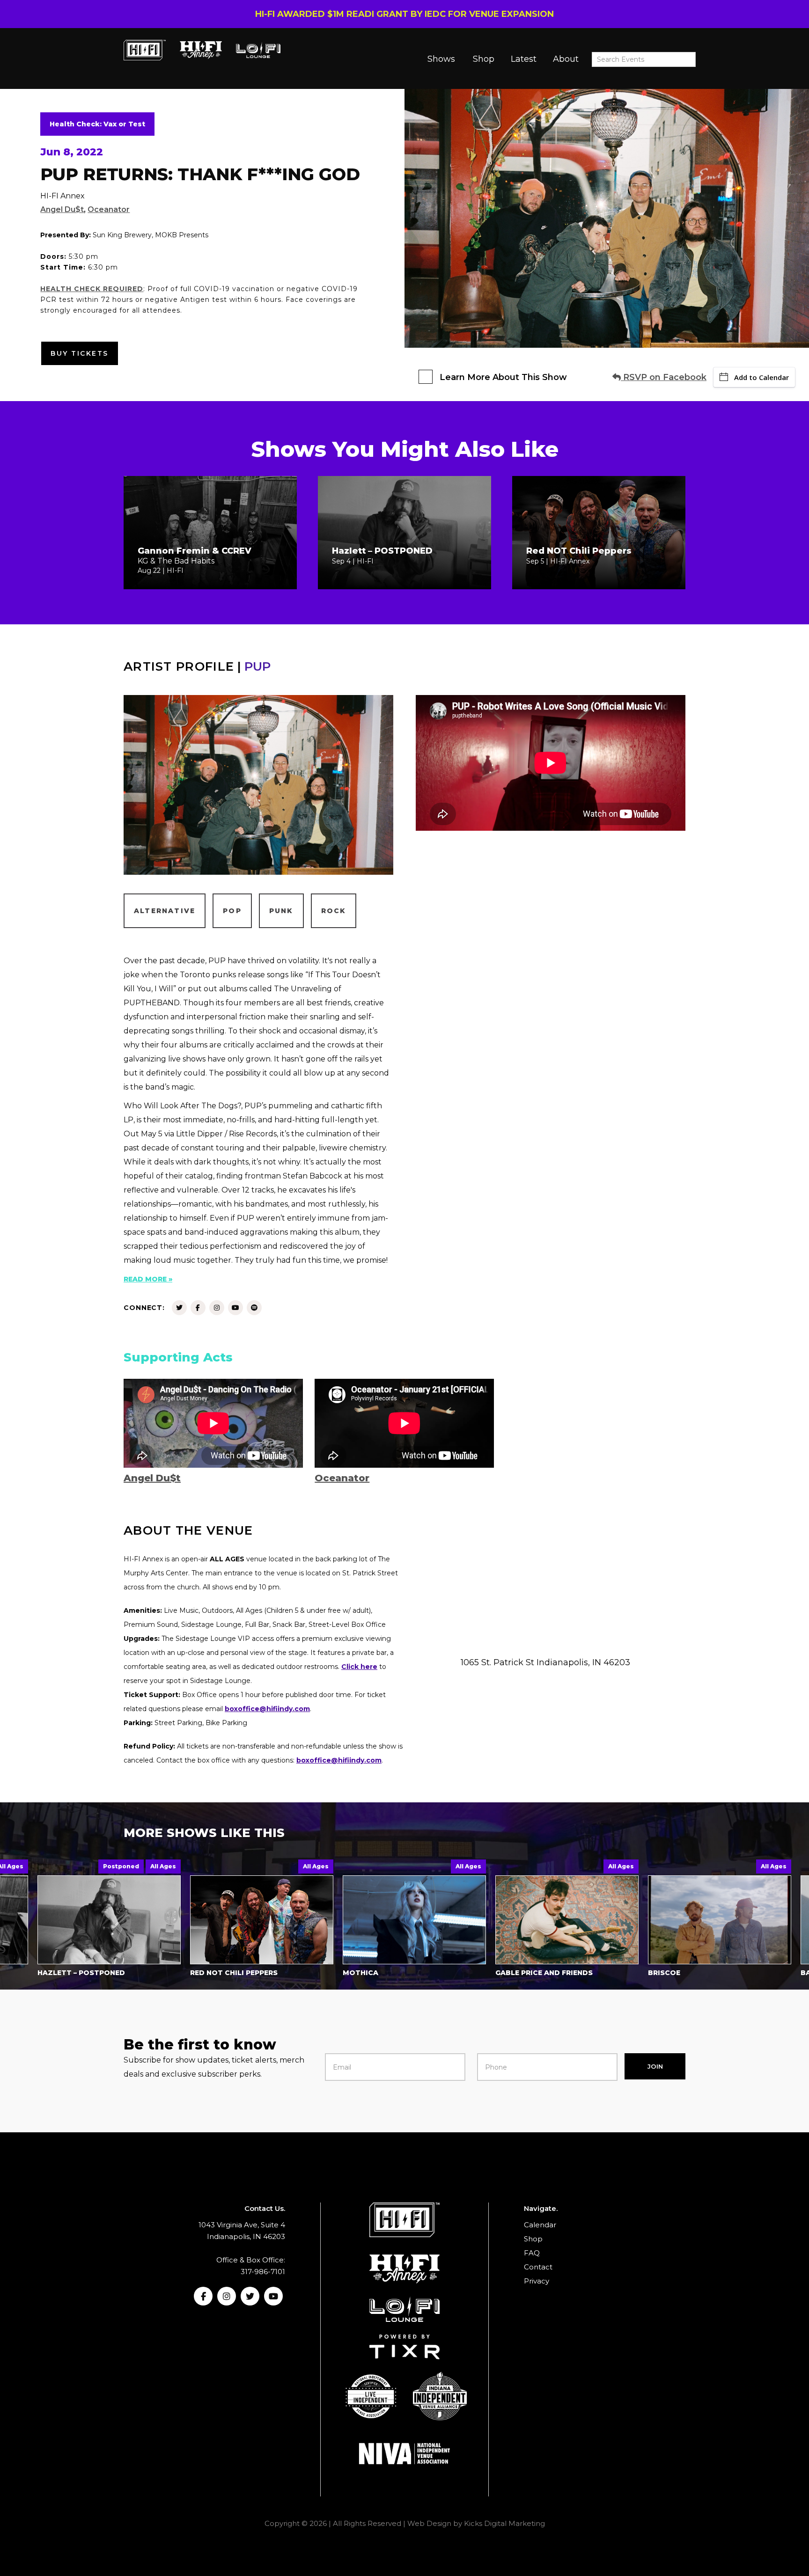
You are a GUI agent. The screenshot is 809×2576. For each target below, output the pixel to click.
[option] (177, 1920)
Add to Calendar (761, 377)
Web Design (429, 2523)
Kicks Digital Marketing (504, 2523)
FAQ (532, 2253)
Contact (538, 2267)
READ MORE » (148, 1279)
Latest (524, 59)
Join (655, 2066)
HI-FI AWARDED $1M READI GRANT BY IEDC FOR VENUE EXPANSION (404, 14)
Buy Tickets (80, 353)
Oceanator (109, 209)
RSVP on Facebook (664, 377)
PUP (257, 666)
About (566, 59)
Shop (484, 59)
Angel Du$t (62, 209)
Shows (441, 59)
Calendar (540, 2225)
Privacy (537, 2281)
